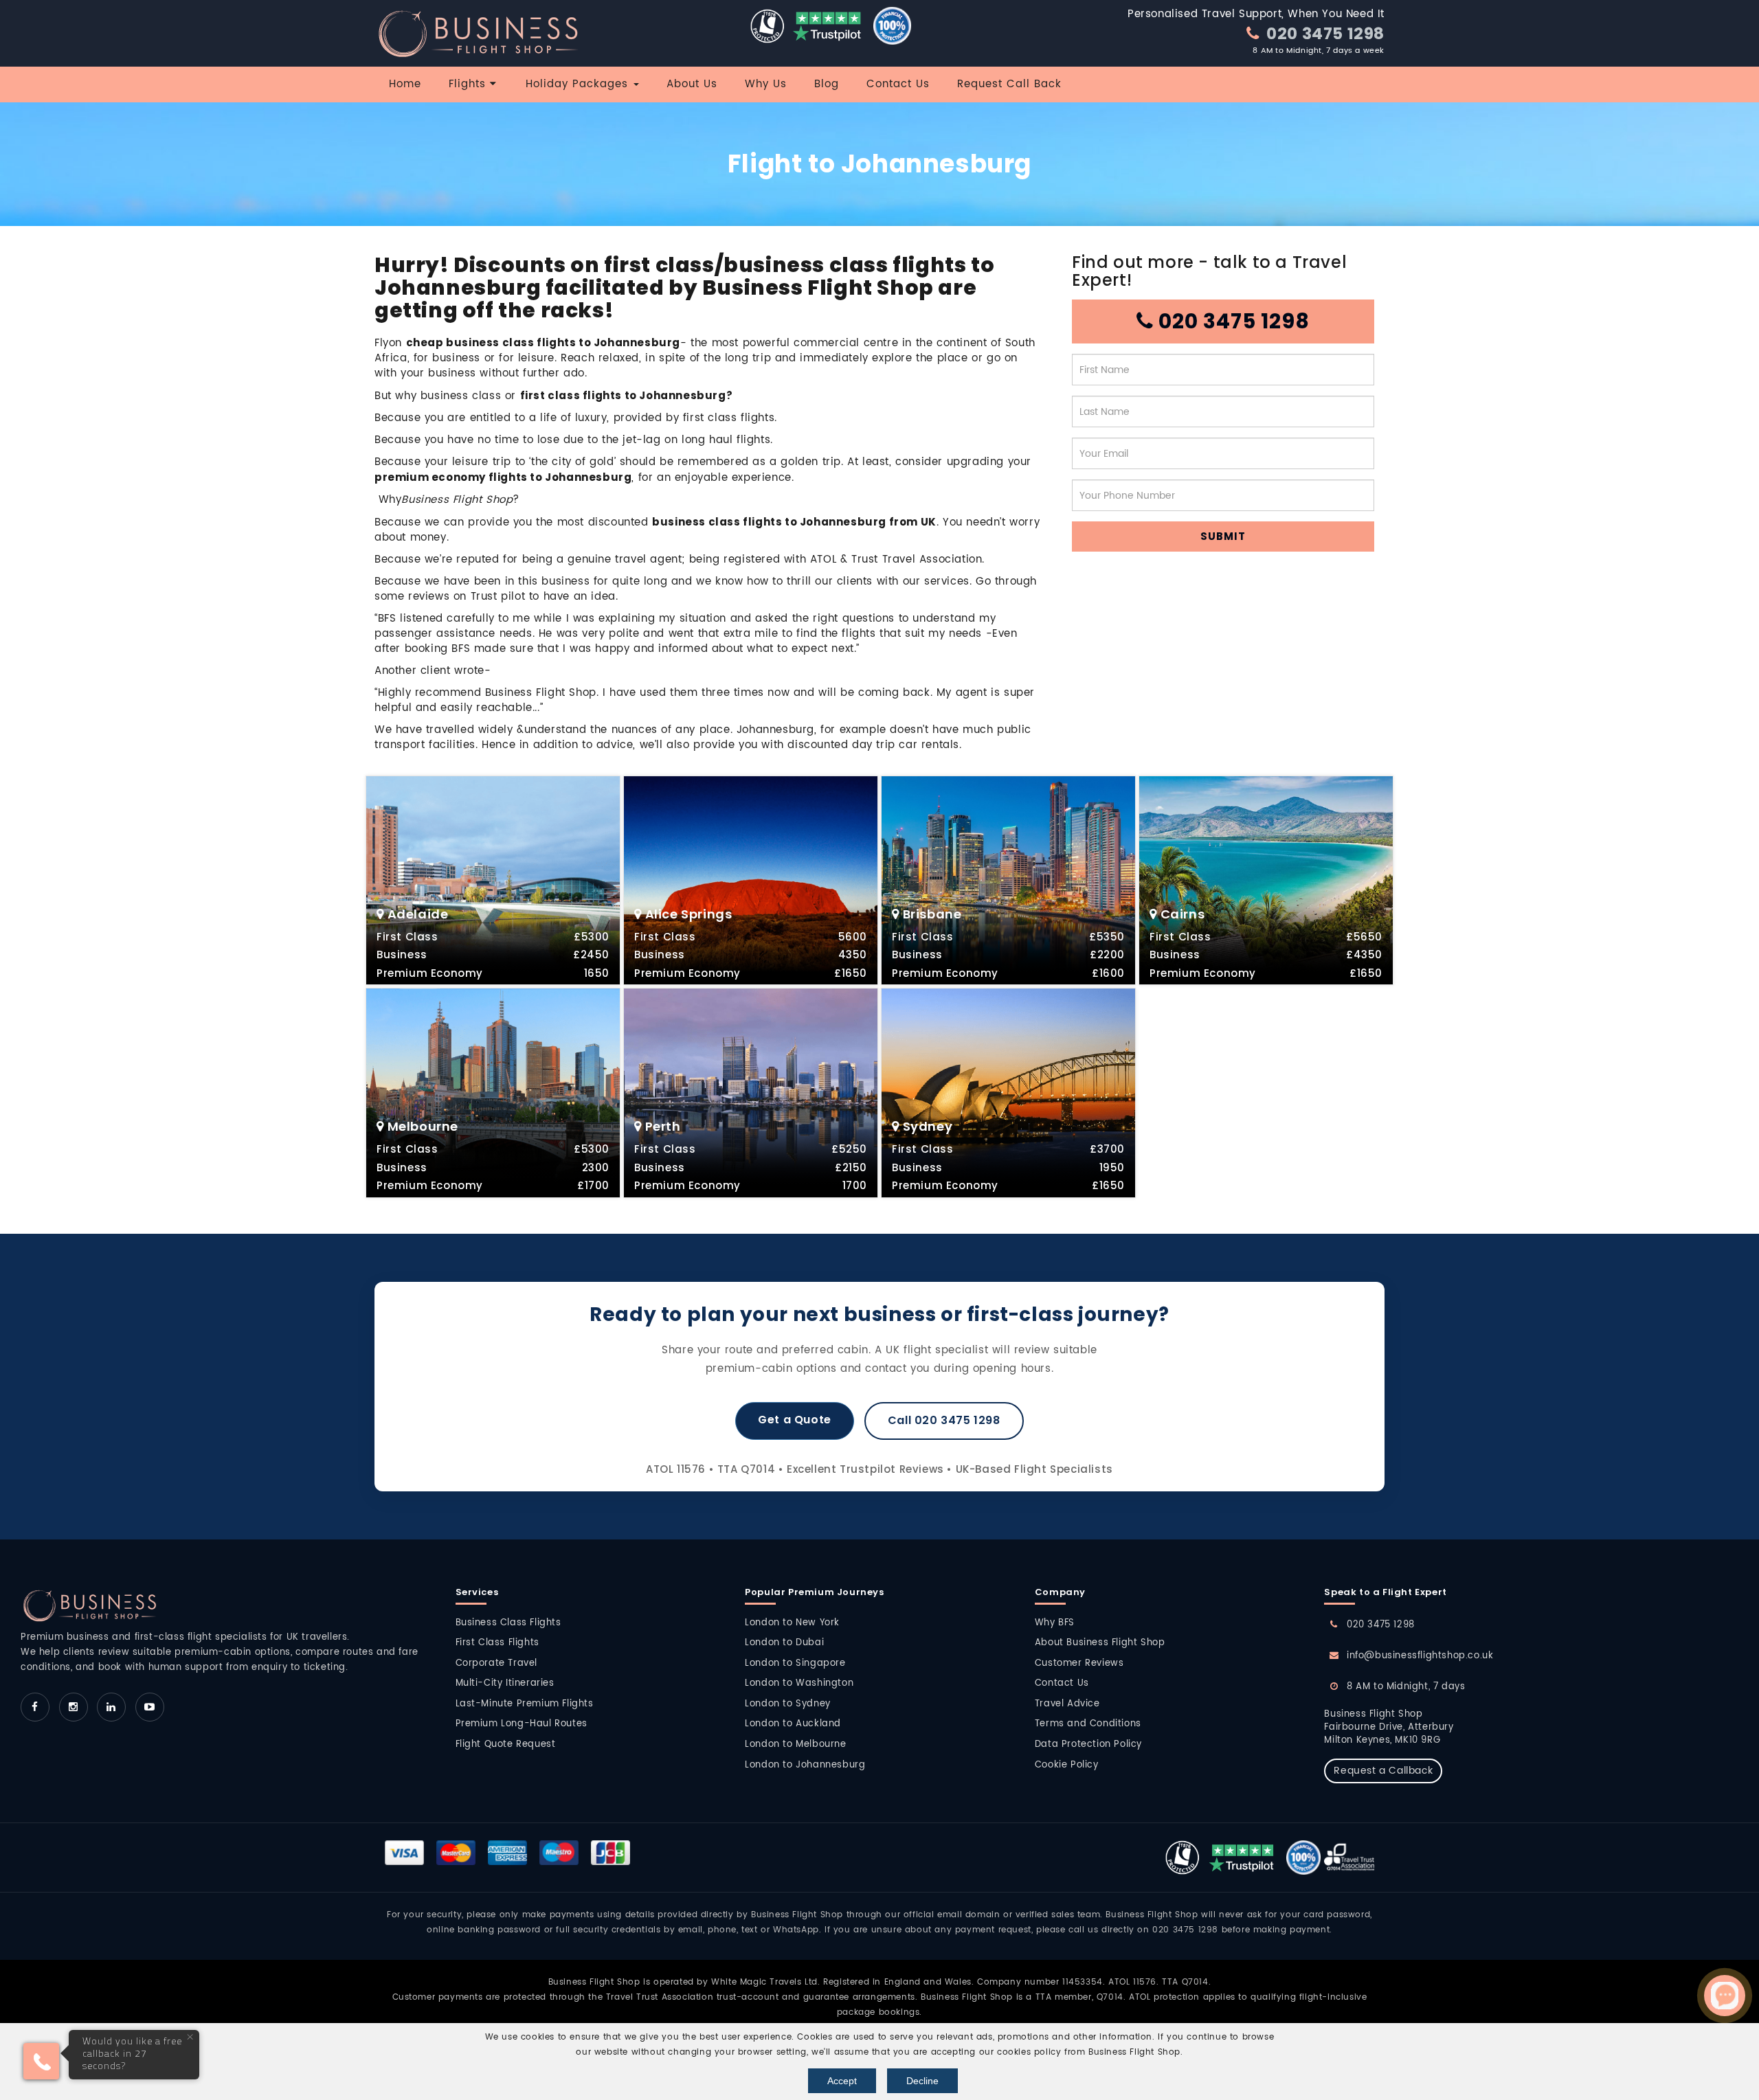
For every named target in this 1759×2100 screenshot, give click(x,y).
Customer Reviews (1079, 1663)
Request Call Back (1009, 84)
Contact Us (898, 84)
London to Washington (799, 1683)
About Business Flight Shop (1100, 1643)
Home (405, 84)
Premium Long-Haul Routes (522, 1724)
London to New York (792, 1623)
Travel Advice (1067, 1704)
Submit (1223, 536)
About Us (692, 84)
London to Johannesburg (805, 1765)
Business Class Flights (508, 1623)
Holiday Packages (579, 84)
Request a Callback (1383, 1771)
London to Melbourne (795, 1745)
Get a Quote (795, 1420)
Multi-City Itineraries (505, 1683)
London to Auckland (793, 1724)
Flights (469, 84)
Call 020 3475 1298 (944, 1420)
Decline (922, 2081)
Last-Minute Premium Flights (525, 1704)
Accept (842, 2081)
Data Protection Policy (1088, 1745)
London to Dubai (784, 1643)
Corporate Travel (497, 1663)
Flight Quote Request (506, 1745)
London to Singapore (795, 1663)
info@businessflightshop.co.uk (1420, 1656)
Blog (827, 84)
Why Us (766, 84)
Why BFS (1055, 1623)
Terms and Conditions (1088, 1724)
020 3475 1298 (1324, 33)
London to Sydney (788, 1704)
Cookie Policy (1067, 1765)
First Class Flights (497, 1643)
